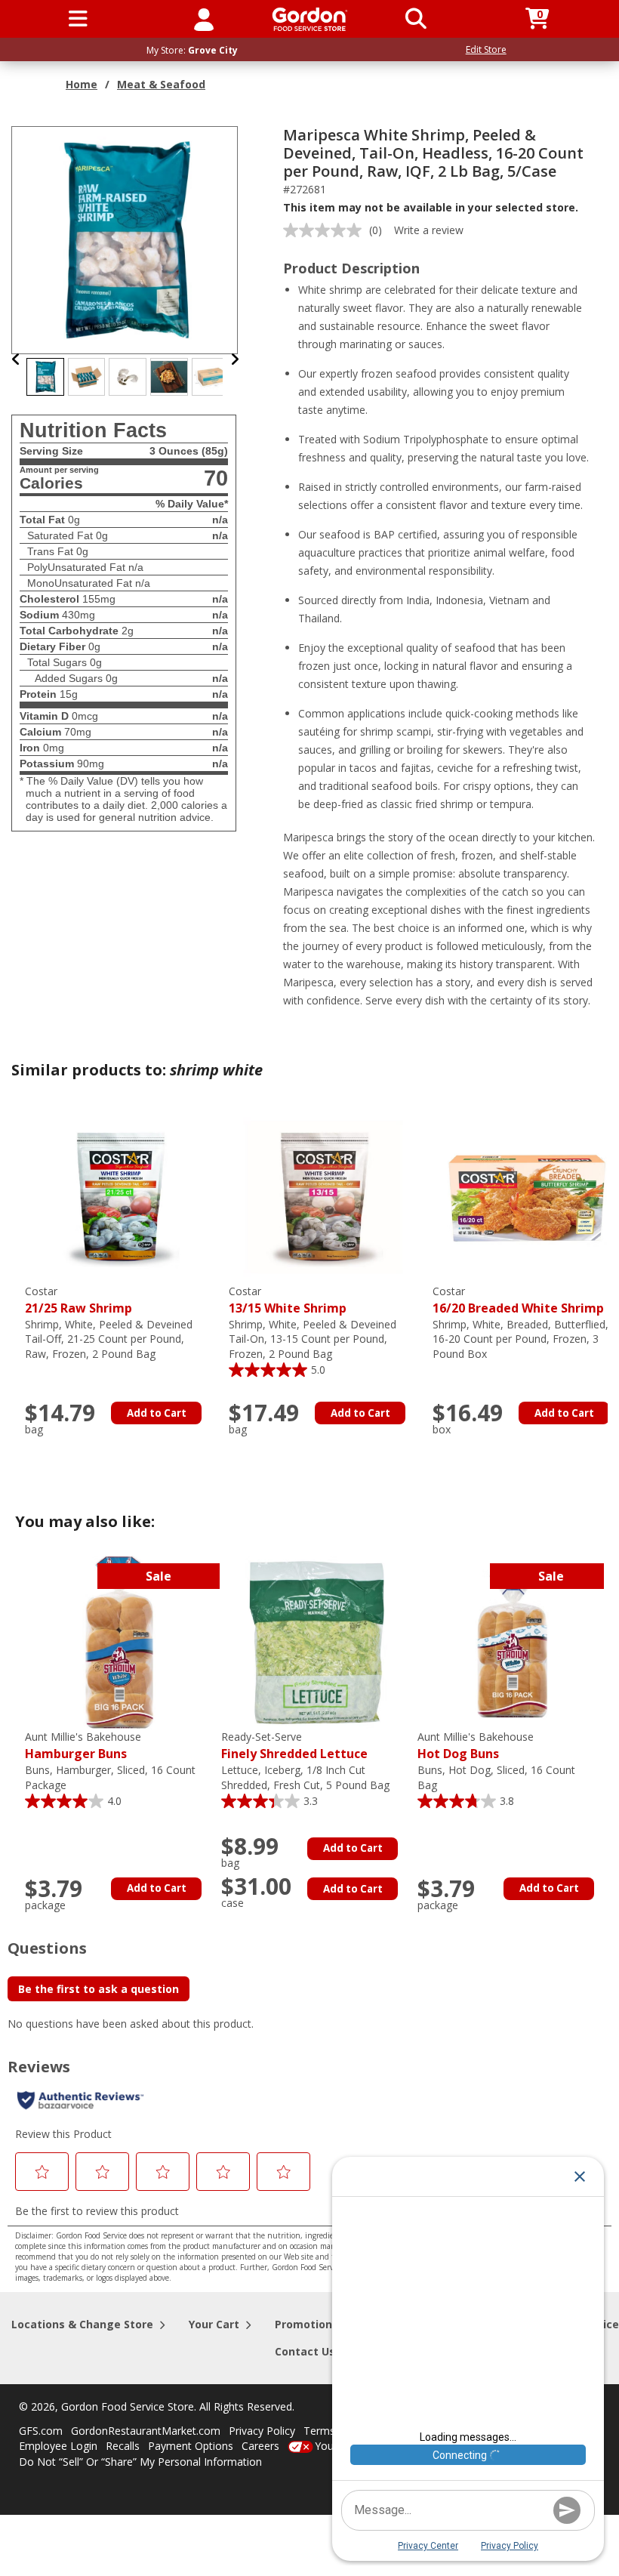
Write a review (429, 230)
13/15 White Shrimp (288, 1300)
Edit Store (486, 49)
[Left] (16, 359)
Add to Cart (157, 1413)
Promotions (306, 2324)
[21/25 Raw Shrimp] (119, 1196)
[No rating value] (326, 230)
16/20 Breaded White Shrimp (518, 1300)
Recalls (123, 2446)
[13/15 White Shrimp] (323, 1196)
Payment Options (191, 2446)
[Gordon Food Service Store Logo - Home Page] (310, 19)
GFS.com (41, 2431)
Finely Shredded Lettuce (294, 1746)
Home (82, 84)
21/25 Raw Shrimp (79, 1300)
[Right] (235, 359)
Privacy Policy (262, 2431)
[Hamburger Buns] (119, 1641)
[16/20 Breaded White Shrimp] (527, 1196)
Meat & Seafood (161, 84)
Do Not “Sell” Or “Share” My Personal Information (140, 2462)
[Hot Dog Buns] (512, 1641)
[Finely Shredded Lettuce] (316, 1641)
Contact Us (305, 2351)
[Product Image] (125, 239)
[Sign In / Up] (204, 19)
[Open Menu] (78, 19)
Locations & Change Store (82, 2324)
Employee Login (58, 2446)
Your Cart (214, 2324)
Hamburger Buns (83, 1746)
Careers (260, 2446)
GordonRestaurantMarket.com (146, 2431)
